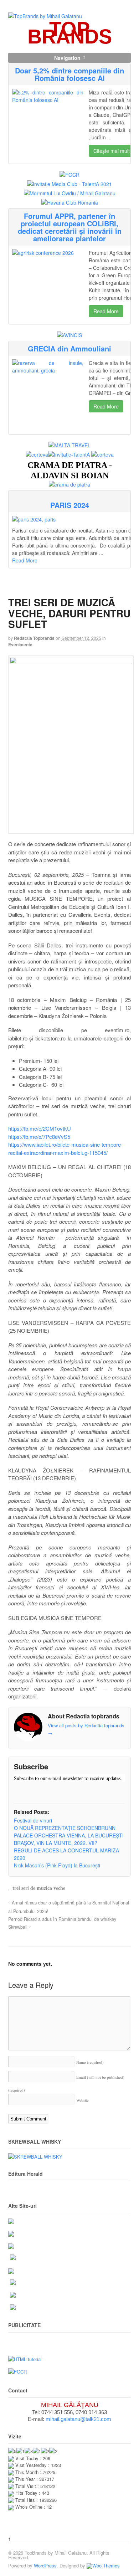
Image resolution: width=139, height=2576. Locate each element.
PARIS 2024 (70, 505)
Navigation (67, 58)
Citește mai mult (112, 151)
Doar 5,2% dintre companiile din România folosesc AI (69, 74)
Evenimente (20, 644)
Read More (106, 311)
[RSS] (19, 1792)
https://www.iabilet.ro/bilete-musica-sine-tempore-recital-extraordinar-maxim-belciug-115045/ (65, 1148)
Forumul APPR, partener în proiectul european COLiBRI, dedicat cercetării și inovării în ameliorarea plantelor (70, 227)
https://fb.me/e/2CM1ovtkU (40, 1128)
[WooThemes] (103, 2565)
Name (90, 2062)
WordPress (45, 2565)
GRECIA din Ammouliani (69, 348)
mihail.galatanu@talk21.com (78, 2419)
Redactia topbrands (34, 638)
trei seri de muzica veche (39, 1888)
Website (83, 2100)
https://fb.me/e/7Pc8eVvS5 (39, 1137)
